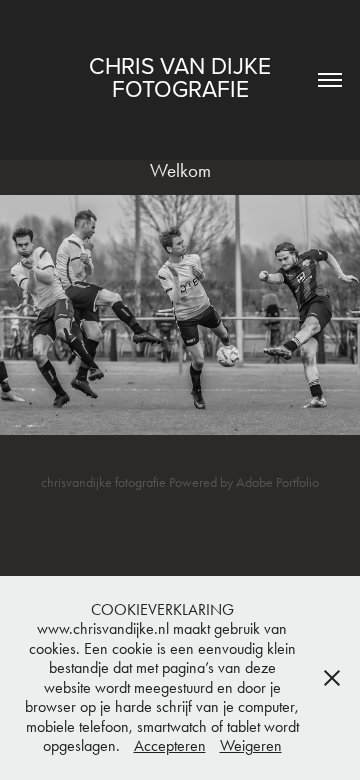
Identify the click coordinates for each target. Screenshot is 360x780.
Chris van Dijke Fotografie (183, 76)
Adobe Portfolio (277, 482)
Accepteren (170, 745)
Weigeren (251, 745)
